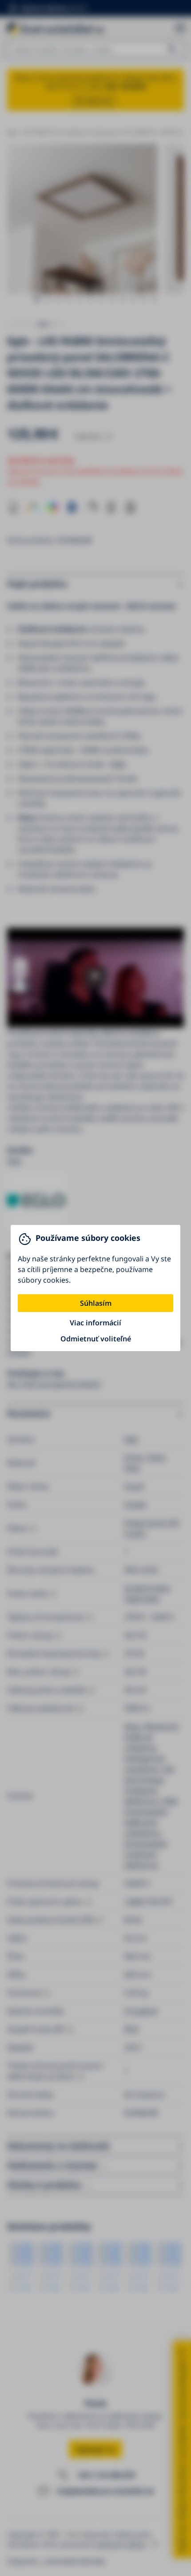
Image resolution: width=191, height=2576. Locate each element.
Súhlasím (96, 1303)
